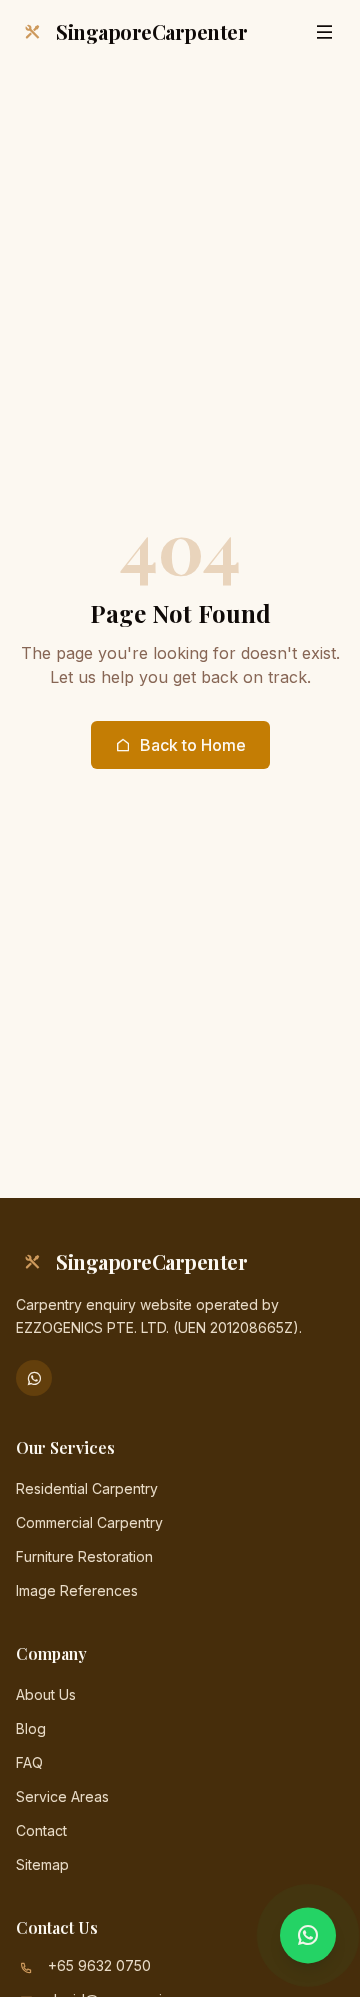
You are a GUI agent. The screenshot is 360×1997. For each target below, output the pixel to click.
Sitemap (42, 1864)
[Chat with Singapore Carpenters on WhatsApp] (308, 1941)
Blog (31, 1728)
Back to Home (193, 745)
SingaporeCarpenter (151, 31)
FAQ (29, 1762)
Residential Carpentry (87, 1488)
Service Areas (62, 1796)
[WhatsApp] (34, 1378)
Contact (41, 1830)
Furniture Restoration (84, 1556)
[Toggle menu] (324, 32)
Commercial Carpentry (89, 1522)
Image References (77, 1590)
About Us (46, 1694)
